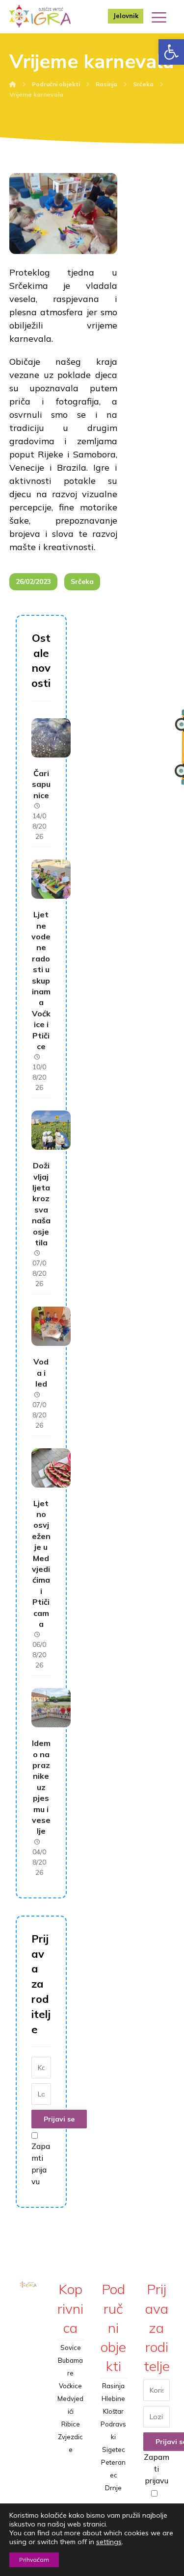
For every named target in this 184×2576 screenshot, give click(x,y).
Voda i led (41, 1373)
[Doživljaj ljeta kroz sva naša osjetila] (51, 1130)
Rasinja (113, 2386)
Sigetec (114, 2450)
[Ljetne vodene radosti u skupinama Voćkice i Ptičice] (51, 879)
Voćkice (70, 2386)
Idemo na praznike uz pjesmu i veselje (41, 1787)
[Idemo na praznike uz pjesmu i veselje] (51, 1708)
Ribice (71, 2424)
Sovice (71, 2348)
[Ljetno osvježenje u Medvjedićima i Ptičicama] (51, 1468)
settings (109, 2542)
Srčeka (82, 581)
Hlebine (113, 2399)
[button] (171, 52)
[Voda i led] (51, 1326)
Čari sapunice (41, 784)
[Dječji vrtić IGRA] (40, 16)
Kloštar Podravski (113, 2424)
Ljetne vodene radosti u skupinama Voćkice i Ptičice (41, 980)
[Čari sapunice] (51, 738)
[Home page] (13, 84)
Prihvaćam (34, 2560)
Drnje (113, 2488)
